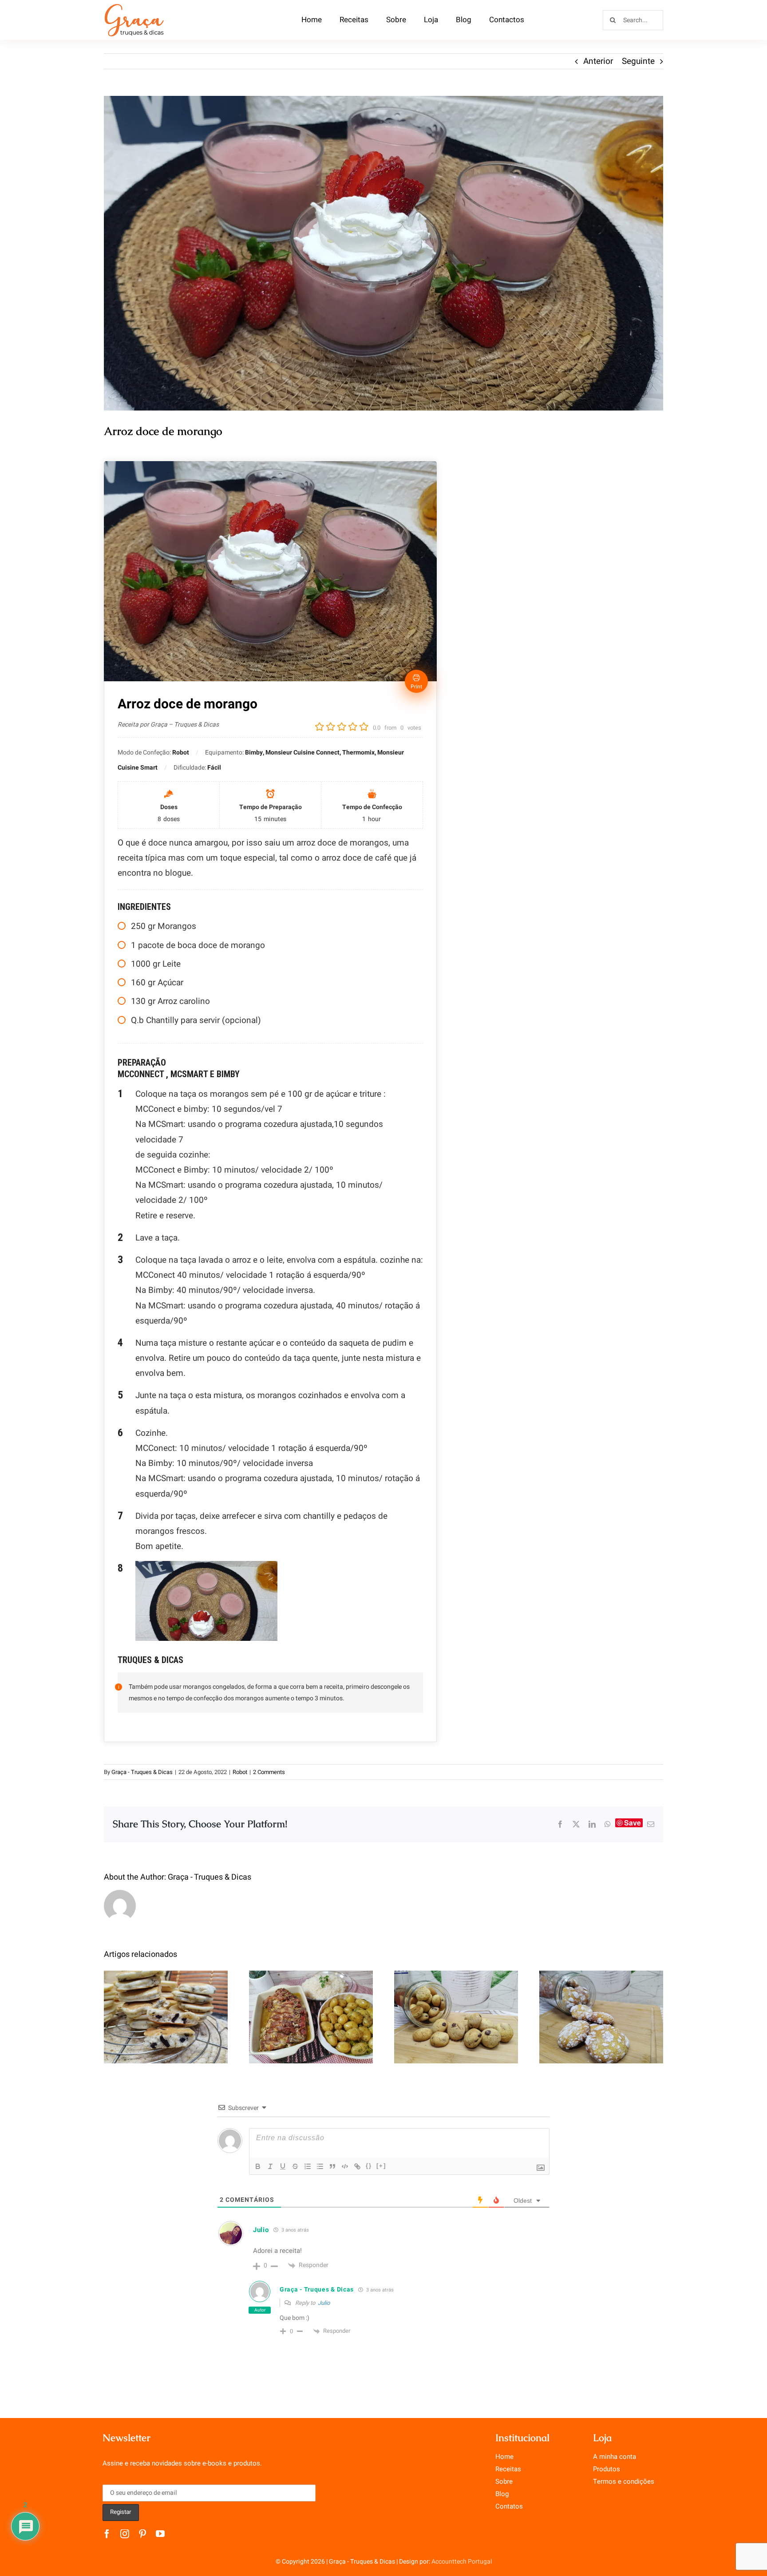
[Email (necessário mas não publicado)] (651, 1824)
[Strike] (295, 2166)
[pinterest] (142, 2534)
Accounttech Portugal (462, 2562)
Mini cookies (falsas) (456, 2008)
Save (633, 1823)
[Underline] (283, 2166)
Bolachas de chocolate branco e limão (601, 2001)
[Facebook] (560, 1824)
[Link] (357, 2166)
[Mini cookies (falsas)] (456, 2017)
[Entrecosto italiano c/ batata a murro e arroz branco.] (311, 2017)
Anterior (598, 61)
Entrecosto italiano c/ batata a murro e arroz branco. (311, 1995)
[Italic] (270, 2166)
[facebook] (107, 2534)
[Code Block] (345, 2166)
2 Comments (269, 1772)
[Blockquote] (332, 2166)
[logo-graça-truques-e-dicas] (134, 6)
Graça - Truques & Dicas (142, 1772)
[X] (576, 1824)
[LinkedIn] (592, 1824)
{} (369, 2166)
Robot (240, 1772)
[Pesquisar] (633, 20)
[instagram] (125, 2534)
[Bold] (258, 2166)
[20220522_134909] (383, 253)
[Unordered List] (320, 2166)
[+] (381, 2166)
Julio (324, 2303)
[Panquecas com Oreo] (166, 2017)
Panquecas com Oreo (166, 2008)
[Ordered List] (308, 2166)
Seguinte (638, 61)
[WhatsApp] (608, 1824)
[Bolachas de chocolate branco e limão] (601, 2017)
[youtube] (160, 2534)
